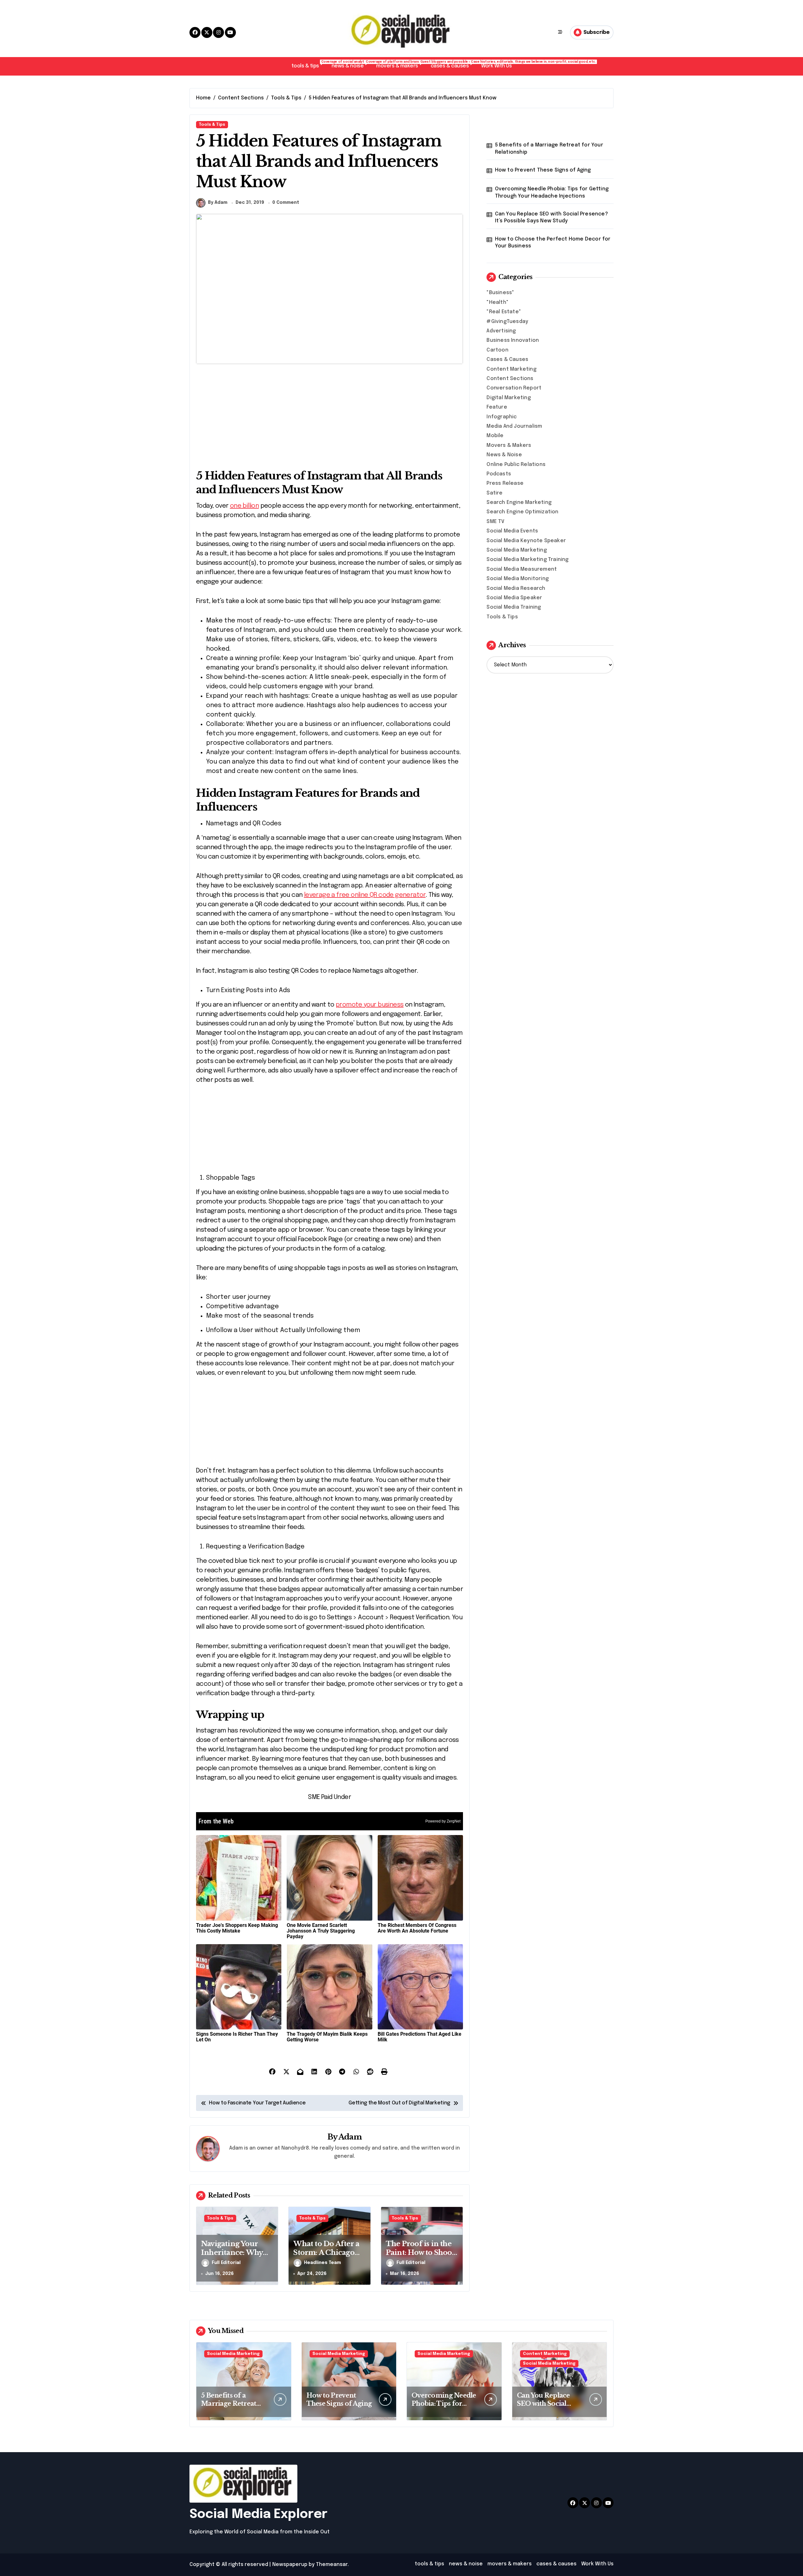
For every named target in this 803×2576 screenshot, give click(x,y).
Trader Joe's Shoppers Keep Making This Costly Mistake (237, 1928)
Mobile (495, 436)
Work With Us (496, 66)
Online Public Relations (516, 465)
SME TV (495, 522)
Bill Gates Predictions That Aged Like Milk (420, 2037)
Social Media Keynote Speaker (526, 541)
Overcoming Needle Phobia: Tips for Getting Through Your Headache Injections (552, 192)
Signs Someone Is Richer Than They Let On (237, 2037)
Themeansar (332, 2565)
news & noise (351, 64)
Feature (497, 407)
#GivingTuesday (507, 322)
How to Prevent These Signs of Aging (543, 170)
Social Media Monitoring (518, 579)
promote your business (370, 1005)
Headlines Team (322, 2263)
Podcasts (499, 474)
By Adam (218, 203)
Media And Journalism (514, 426)
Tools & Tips (212, 125)
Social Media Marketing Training (527, 560)
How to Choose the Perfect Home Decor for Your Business (553, 243)
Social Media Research (516, 588)
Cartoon (497, 350)
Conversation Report (514, 388)
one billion (244, 506)
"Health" (497, 302)
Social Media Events (512, 531)
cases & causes (453, 64)
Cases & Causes (507, 360)
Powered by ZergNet (443, 1821)
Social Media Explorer (258, 2514)
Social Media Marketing (516, 550)
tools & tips (308, 64)
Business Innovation (513, 340)
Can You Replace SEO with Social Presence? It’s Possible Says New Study (551, 217)
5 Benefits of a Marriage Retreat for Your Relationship (549, 148)
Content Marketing (511, 369)
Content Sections (510, 379)
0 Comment (286, 203)
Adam (350, 2137)
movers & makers (400, 64)
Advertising (501, 331)
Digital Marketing (508, 398)
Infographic (502, 417)
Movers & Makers (509, 445)
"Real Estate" (504, 312)
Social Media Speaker (514, 598)
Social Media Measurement (522, 569)
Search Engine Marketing (519, 503)
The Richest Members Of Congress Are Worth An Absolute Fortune (417, 1928)
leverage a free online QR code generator (365, 895)
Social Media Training (514, 607)
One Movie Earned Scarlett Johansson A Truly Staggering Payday (321, 1931)
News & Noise (504, 455)
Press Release (505, 483)
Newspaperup (290, 2565)
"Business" (500, 293)
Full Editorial (226, 2263)
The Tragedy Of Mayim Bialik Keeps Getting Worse (327, 2037)
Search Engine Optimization (522, 512)
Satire (495, 493)
